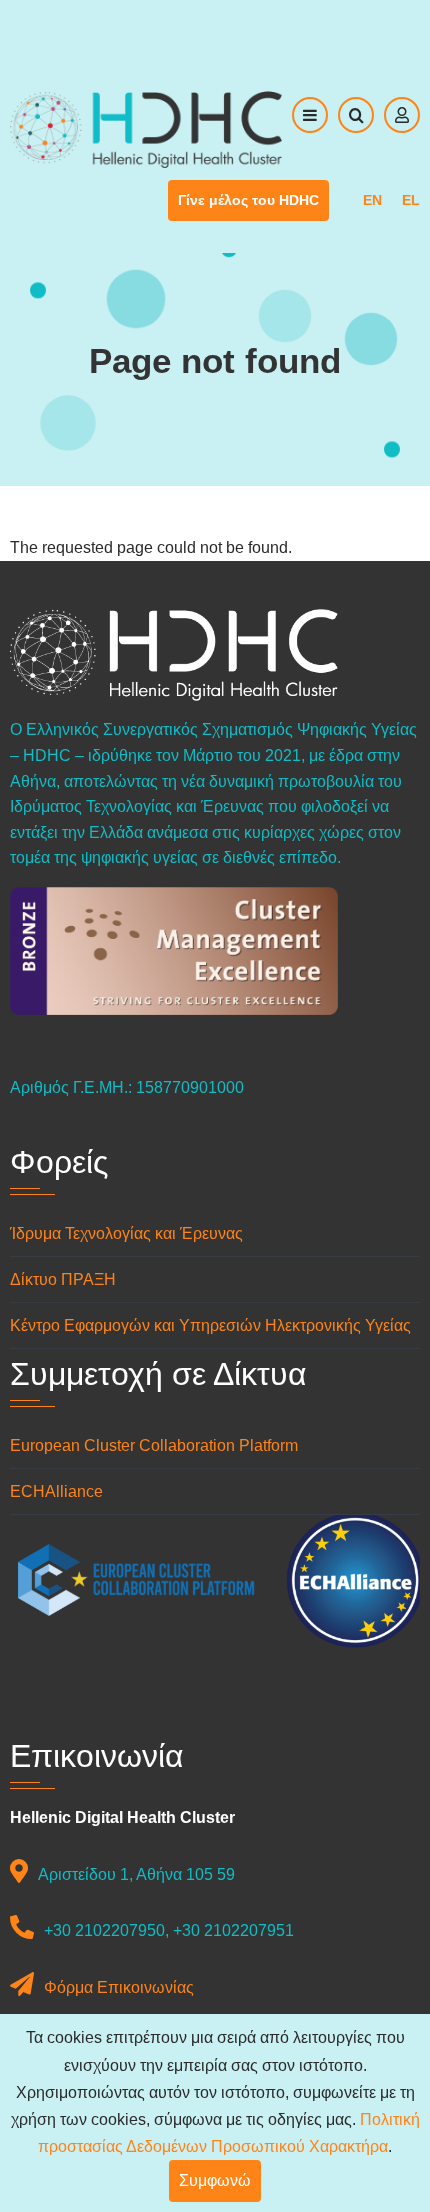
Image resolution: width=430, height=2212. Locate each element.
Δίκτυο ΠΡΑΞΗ (63, 1279)
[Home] (146, 128)
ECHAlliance (56, 1491)
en (372, 200)
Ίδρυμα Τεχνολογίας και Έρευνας (126, 1233)
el (411, 200)
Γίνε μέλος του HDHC (248, 200)
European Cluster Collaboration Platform (154, 1445)
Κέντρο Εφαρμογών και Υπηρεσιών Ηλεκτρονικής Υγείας (210, 1325)
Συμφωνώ (215, 2180)
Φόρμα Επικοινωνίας (119, 1987)
